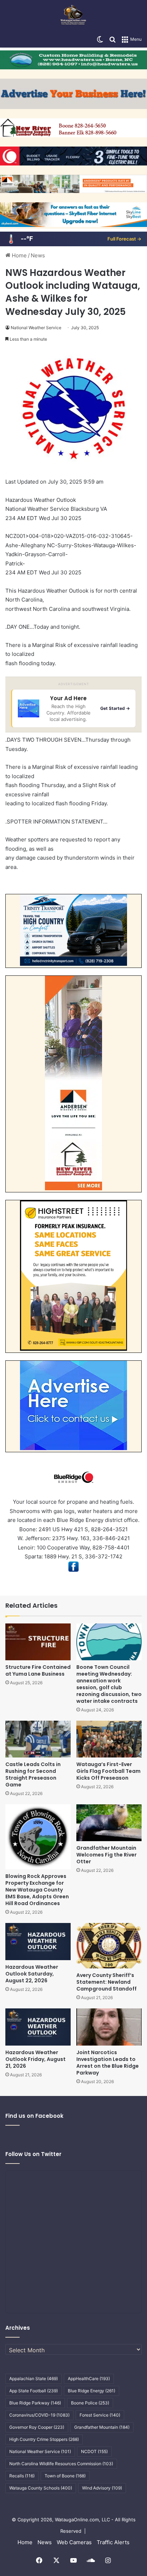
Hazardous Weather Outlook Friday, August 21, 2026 (36, 2059)
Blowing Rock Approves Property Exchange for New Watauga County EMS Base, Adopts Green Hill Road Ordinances (37, 1890)
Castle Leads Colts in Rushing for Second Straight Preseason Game (33, 1774)
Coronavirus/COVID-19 (39, 2415)
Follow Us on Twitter (33, 2154)
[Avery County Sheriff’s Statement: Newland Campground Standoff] (109, 1946)
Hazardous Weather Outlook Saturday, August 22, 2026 (32, 1974)
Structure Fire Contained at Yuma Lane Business (38, 1670)
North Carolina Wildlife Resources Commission (61, 2464)
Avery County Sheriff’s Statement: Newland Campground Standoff (107, 1982)
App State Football (34, 2391)
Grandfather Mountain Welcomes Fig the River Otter (107, 1855)
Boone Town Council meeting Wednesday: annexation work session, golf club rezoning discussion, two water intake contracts (109, 1684)
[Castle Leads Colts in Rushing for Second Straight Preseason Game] (38, 1739)
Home (19, 255)
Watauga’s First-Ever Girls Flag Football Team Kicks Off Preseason (108, 1771)
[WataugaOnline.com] (73, 16)
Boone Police (90, 2403)
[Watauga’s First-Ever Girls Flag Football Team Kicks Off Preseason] (109, 1739)
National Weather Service (36, 328)
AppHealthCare (89, 2379)
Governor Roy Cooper (37, 2427)
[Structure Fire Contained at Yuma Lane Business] (38, 1642)
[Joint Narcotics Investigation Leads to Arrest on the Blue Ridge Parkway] (109, 2027)
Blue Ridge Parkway (35, 2403)
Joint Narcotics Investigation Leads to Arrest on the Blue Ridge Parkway (108, 2063)
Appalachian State (34, 2379)
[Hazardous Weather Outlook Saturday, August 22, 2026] (38, 1941)
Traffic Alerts (113, 2542)
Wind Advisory (102, 2488)
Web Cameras (74, 2542)
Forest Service (100, 2415)
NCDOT (94, 2451)
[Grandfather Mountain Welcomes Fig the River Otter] (109, 1823)
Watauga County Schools (41, 2488)
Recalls (22, 2476)
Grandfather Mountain (102, 2427)
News (38, 255)
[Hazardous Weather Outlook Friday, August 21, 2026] (38, 2027)
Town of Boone (65, 2476)
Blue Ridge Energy (92, 2391)
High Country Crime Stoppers (44, 2439)
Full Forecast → (124, 239)
